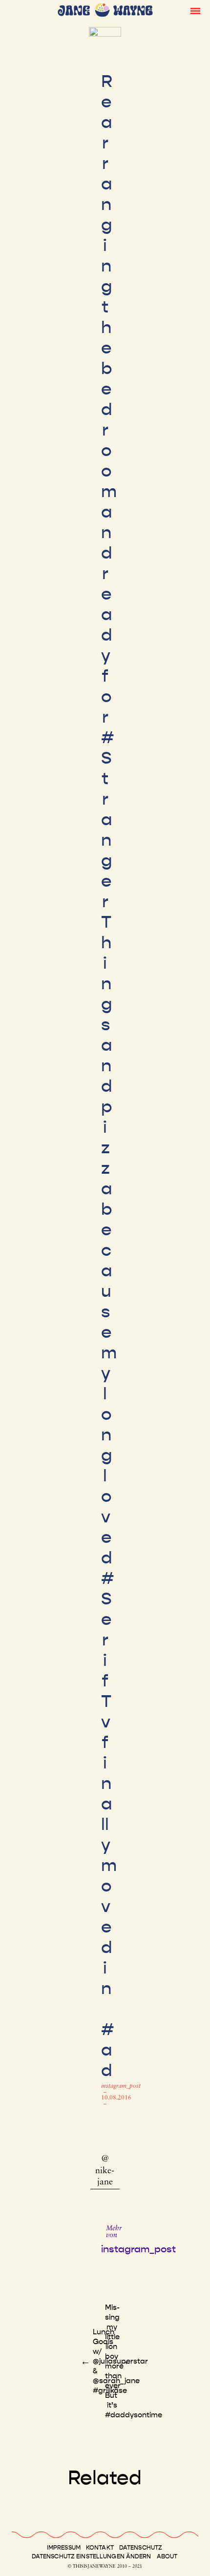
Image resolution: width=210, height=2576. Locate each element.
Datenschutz (141, 2548)
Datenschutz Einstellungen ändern (92, 2556)
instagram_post (121, 2086)
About (167, 2556)
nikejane (105, 2177)
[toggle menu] (195, 10)
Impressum (64, 2548)
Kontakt (100, 2548)
